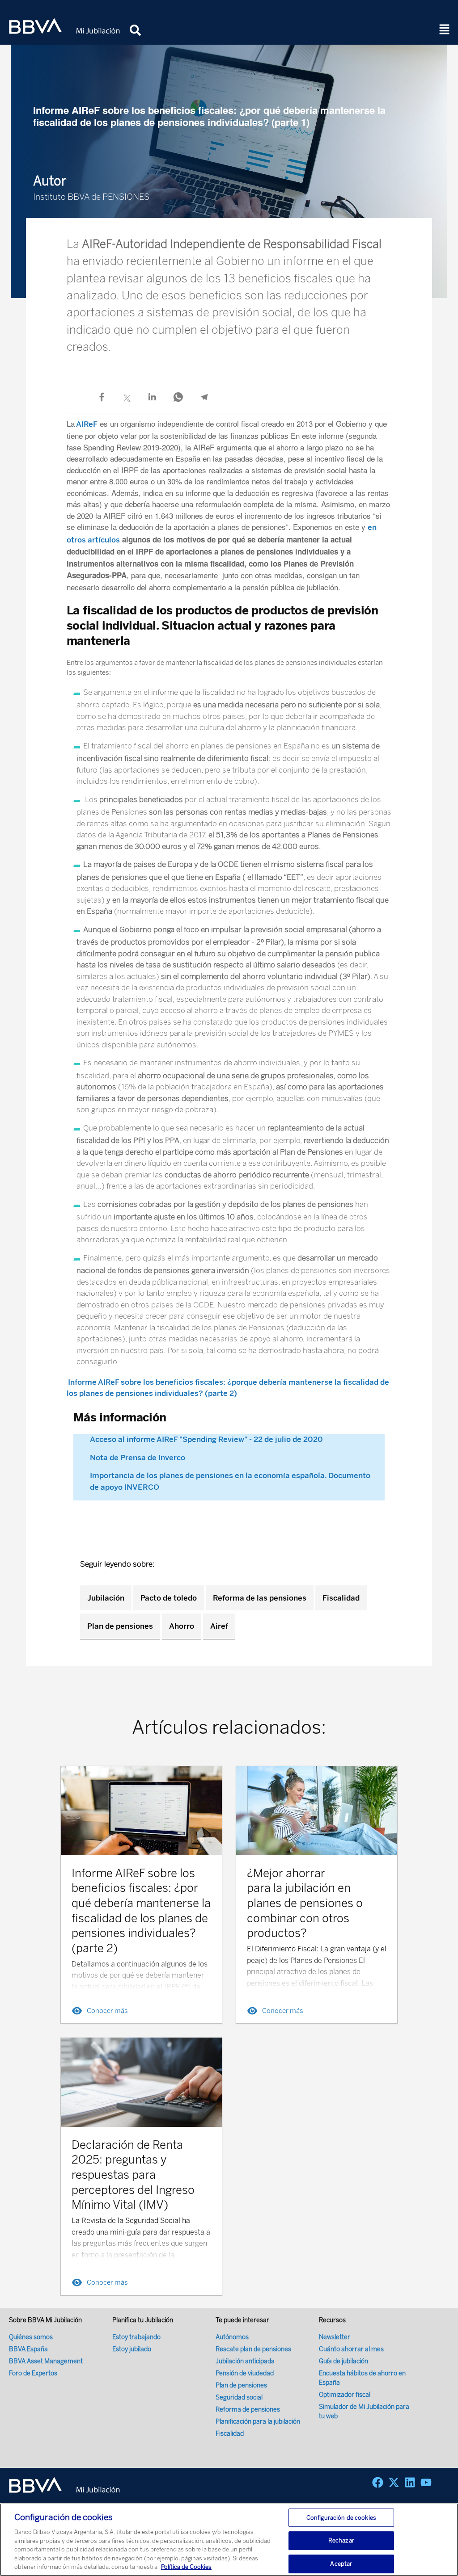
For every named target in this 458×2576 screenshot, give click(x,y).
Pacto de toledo (169, 1598)
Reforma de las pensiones (260, 1598)
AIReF (86, 424)
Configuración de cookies (341, 2518)
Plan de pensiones (120, 1626)
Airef (219, 1626)
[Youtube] (426, 2482)
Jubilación (106, 1598)
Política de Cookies (186, 2567)
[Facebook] (378, 2482)
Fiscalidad (341, 1598)
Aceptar (341, 2564)
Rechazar (341, 2540)
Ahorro (182, 1626)
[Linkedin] (410, 2482)
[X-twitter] (394, 2482)
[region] (229, 2540)
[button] (445, 30)
